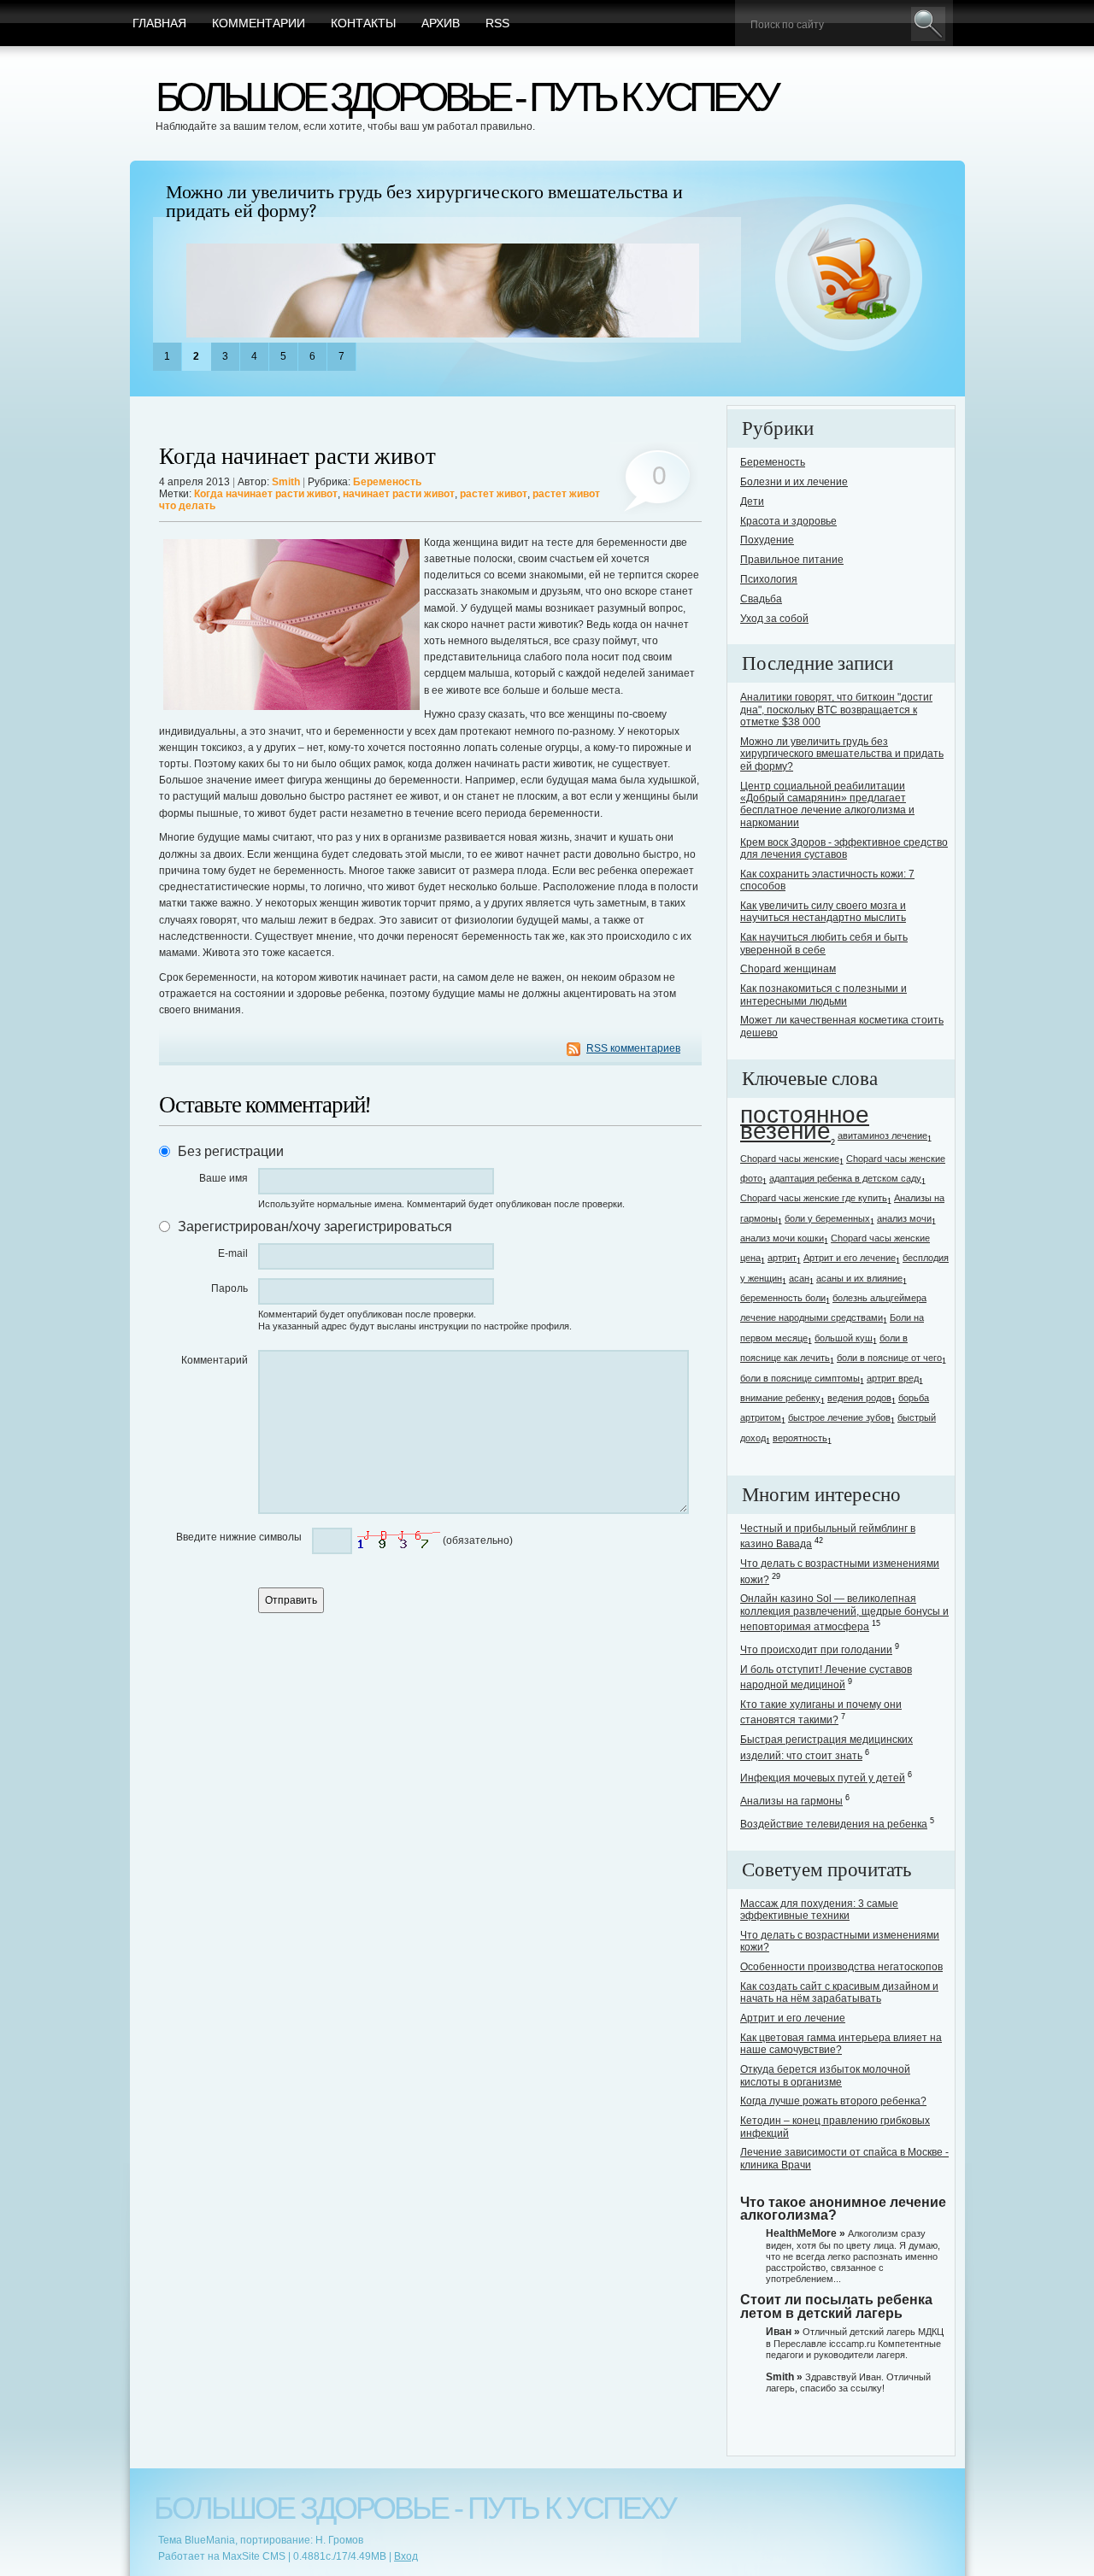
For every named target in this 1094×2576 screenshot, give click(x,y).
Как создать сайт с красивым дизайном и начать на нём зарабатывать (839, 1992)
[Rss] (849, 279)
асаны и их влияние (859, 1278)
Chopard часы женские (790, 1159)
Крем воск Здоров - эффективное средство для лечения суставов (844, 848)
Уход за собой (774, 619)
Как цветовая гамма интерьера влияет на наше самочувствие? (841, 2044)
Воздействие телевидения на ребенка (834, 1824)
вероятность (800, 1438)
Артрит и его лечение (850, 1258)
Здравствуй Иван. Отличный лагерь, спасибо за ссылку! (848, 2382)
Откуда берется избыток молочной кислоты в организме (825, 2075)
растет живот (494, 494)
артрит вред (893, 1378)
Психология (769, 579)
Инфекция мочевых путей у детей (823, 1778)
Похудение (767, 540)
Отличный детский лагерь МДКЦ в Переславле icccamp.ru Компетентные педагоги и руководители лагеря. (855, 2343)
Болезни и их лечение (794, 482)
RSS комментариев (633, 1048)
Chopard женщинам (788, 969)
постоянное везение (805, 1123)
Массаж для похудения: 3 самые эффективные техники (819, 1910)
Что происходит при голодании (816, 1650)
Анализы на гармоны (791, 1801)
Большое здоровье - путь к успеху (466, 97)
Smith (286, 482)
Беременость (387, 482)
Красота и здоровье (788, 521)
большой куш (844, 1338)
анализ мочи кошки (782, 1238)
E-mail (233, 1253)
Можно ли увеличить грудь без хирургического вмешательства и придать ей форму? (424, 202)
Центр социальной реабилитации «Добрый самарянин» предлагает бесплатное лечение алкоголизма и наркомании (827, 804)
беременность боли (783, 1298)
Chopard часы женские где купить (814, 1198)
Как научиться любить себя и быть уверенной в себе (824, 943)
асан (799, 1278)
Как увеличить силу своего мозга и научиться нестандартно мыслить (823, 912)
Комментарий (215, 1360)
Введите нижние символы (239, 1537)
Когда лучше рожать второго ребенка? (833, 2101)
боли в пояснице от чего (889, 1358)
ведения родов (859, 1398)
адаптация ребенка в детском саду (845, 1178)
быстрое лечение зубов (839, 1417)
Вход (406, 2556)
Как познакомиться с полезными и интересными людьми (823, 995)
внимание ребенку (780, 1398)
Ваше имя (224, 1178)
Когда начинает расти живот (297, 457)
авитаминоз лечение (882, 1135)
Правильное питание (792, 560)
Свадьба (761, 599)
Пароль (229, 1288)
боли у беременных (827, 1218)
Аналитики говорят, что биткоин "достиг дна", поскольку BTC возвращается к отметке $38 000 (836, 710)
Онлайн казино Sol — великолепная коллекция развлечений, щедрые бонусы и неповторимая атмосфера (844, 1613)
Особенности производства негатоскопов (841, 1967)
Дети (752, 502)
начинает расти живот (399, 494)
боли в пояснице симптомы (800, 1378)
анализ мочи (904, 1218)
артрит (782, 1258)
